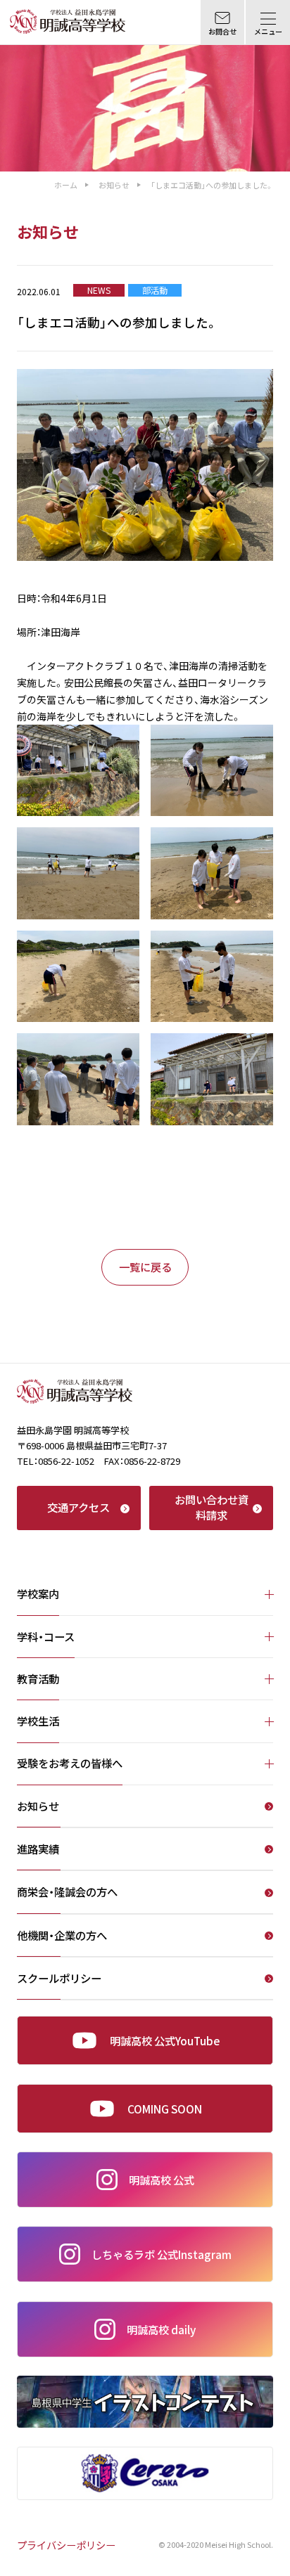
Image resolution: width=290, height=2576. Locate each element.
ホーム (66, 185)
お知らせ (114, 185)
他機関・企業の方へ (62, 1936)
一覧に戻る (145, 1267)
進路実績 (38, 1850)
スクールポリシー (59, 1979)
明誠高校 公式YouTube (165, 2040)
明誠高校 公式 (162, 2180)
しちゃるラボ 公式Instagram (162, 2254)
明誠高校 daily (161, 2329)
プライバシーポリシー (66, 2545)
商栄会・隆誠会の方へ (67, 1893)
